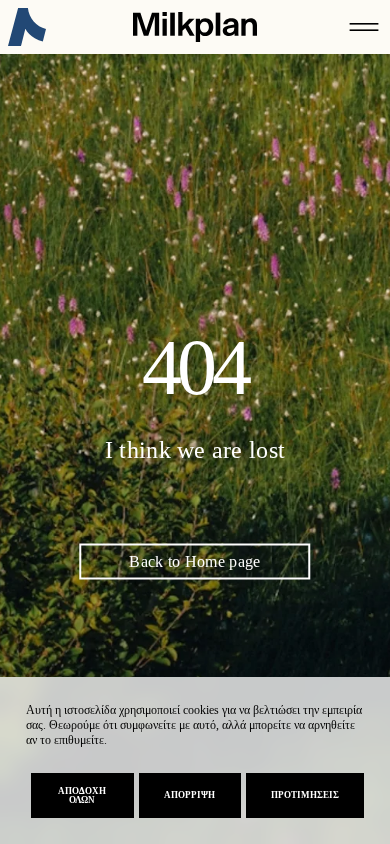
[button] (364, 27)
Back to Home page (194, 561)
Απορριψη (189, 795)
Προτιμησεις (305, 795)
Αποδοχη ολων (82, 795)
